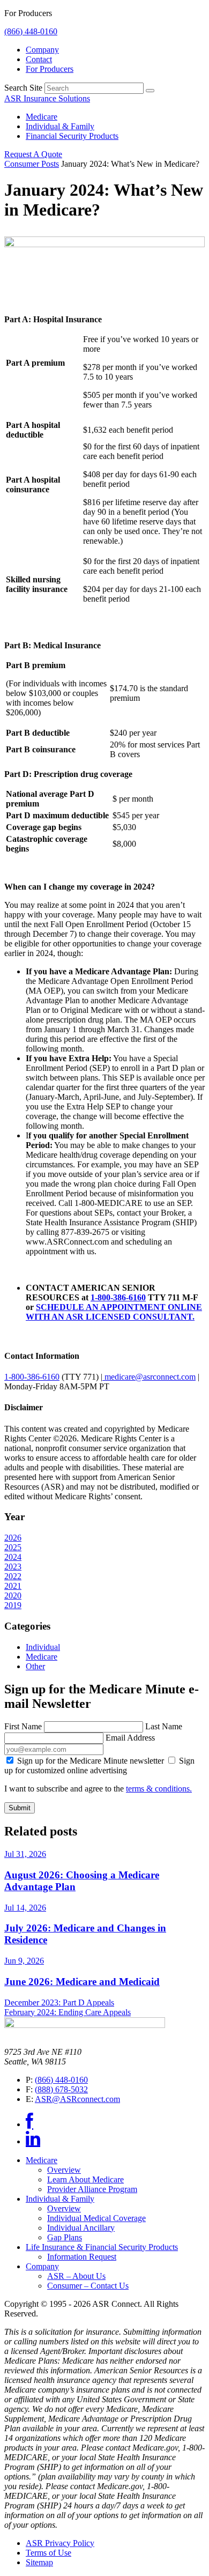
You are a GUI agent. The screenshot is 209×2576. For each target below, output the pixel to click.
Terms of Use (48, 2553)
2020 (13, 1596)
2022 (13, 1576)
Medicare (42, 117)
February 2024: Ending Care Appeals (68, 2012)
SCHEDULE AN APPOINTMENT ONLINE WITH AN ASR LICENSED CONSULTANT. (114, 1312)
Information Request (82, 2257)
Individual (43, 1647)
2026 (13, 1538)
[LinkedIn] (33, 2141)
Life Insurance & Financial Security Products (102, 2247)
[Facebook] (29, 2124)
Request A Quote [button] (33, 154)
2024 (13, 1557)
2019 (13, 1605)
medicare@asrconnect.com (149, 1377)
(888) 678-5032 (61, 2089)
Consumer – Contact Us (88, 2286)
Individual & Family (60, 126)
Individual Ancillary (81, 2228)
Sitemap (39, 2562)
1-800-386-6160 (118, 1297)
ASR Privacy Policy (60, 2543)
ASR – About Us (76, 2276)
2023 (13, 1567)
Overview (64, 2170)
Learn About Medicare (85, 2179)
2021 (13, 1586)
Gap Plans (65, 2237)
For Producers (50, 69)
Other (35, 1666)
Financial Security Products (72, 136)
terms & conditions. (159, 1789)
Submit (20, 1808)
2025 (13, 1547)
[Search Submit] (150, 91)
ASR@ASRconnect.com (77, 2099)
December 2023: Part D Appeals (59, 2003)
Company (42, 50)
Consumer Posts (32, 164)
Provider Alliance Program (92, 2189)
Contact (39, 59)
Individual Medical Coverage (96, 2218)
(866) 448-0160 (31, 31)
